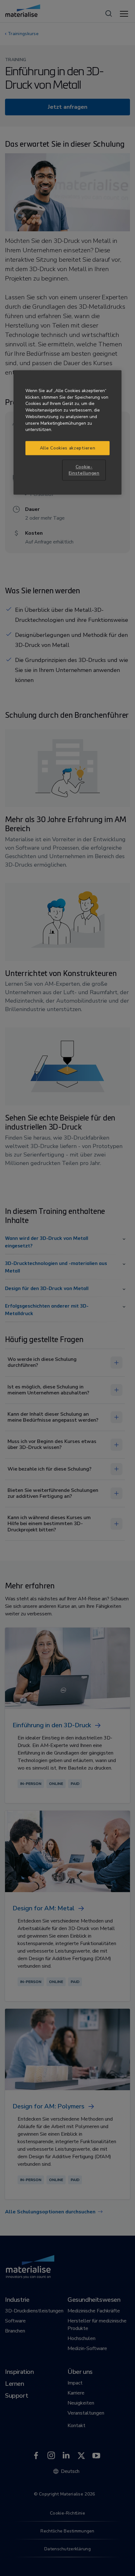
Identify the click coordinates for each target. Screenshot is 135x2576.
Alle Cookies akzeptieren (68, 448)
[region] (67, 432)
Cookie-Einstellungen (84, 470)
